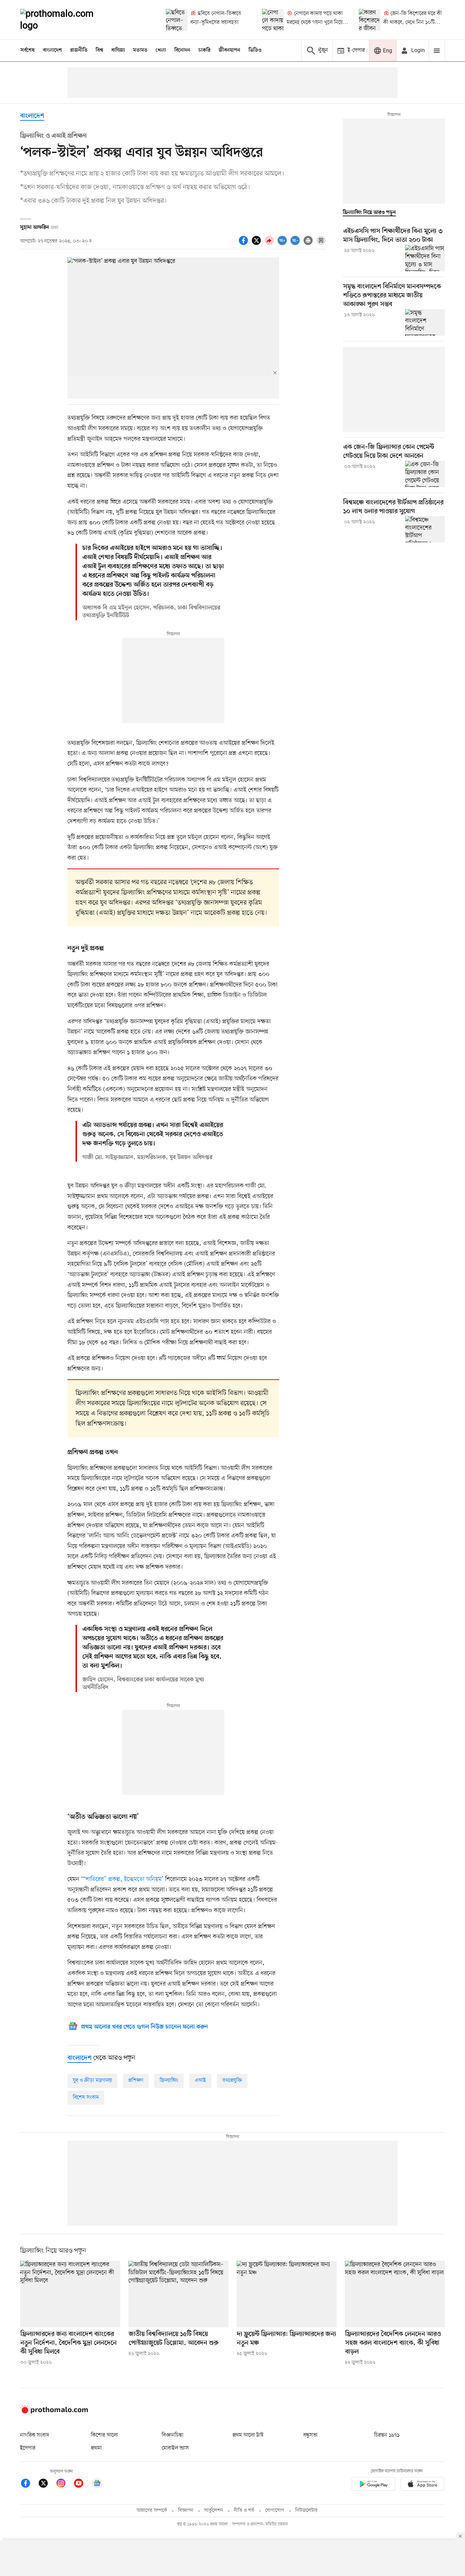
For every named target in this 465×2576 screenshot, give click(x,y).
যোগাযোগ (275, 2511)
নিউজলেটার (306, 2511)
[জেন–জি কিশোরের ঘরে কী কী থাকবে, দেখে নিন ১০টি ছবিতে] (370, 20)
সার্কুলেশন (214, 2511)
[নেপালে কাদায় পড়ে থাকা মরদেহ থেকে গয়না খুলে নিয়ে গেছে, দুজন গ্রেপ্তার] (273, 20)
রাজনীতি (79, 50)
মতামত (140, 50)
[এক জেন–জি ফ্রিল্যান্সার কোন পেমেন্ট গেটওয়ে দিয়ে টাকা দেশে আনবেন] (425, 474)
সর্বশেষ (28, 50)
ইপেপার (28, 2448)
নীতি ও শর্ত (244, 2511)
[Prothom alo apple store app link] (422, 2485)
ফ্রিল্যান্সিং (169, 2081)
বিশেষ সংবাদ (86, 2098)
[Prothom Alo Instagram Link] (64, 2484)
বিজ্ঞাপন (186, 2511)
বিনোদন (182, 50)
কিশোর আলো (105, 2435)
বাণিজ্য (118, 50)
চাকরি (204, 50)
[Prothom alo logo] (54, 2412)
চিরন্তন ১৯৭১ (387, 2435)
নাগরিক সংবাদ (35, 2435)
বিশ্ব (99, 50)
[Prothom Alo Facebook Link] (29, 2484)
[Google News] (97, 2484)
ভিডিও (255, 50)
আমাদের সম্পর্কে (152, 2511)
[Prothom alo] (66, 20)
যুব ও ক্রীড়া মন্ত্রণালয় (92, 2081)
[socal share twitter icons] (257, 244)
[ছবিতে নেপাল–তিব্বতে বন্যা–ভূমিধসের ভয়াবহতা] (177, 20)
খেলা (161, 50)
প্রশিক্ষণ (136, 2081)
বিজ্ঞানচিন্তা (173, 2435)
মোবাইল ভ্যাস (175, 2448)
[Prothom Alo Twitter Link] (47, 2484)
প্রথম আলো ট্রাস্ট (248, 2435)
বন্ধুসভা (310, 2435)
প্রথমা (96, 2448)
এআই (200, 2081)
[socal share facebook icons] (244, 244)
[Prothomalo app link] (373, 2485)
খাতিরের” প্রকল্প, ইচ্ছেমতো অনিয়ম (124, 1879)
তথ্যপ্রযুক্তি (232, 2081)
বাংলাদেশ (52, 50)
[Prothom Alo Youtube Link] (82, 2484)
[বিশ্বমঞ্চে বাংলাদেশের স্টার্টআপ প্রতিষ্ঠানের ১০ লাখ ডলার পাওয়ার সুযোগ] (425, 529)
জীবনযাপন (229, 50)
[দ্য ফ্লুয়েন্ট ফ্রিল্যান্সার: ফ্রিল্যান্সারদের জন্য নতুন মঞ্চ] (287, 2294)
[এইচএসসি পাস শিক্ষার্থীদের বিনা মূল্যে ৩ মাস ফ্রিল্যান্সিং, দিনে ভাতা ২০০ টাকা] (425, 258)
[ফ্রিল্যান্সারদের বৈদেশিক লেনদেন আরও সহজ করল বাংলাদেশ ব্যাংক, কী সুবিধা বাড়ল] (395, 2294)
